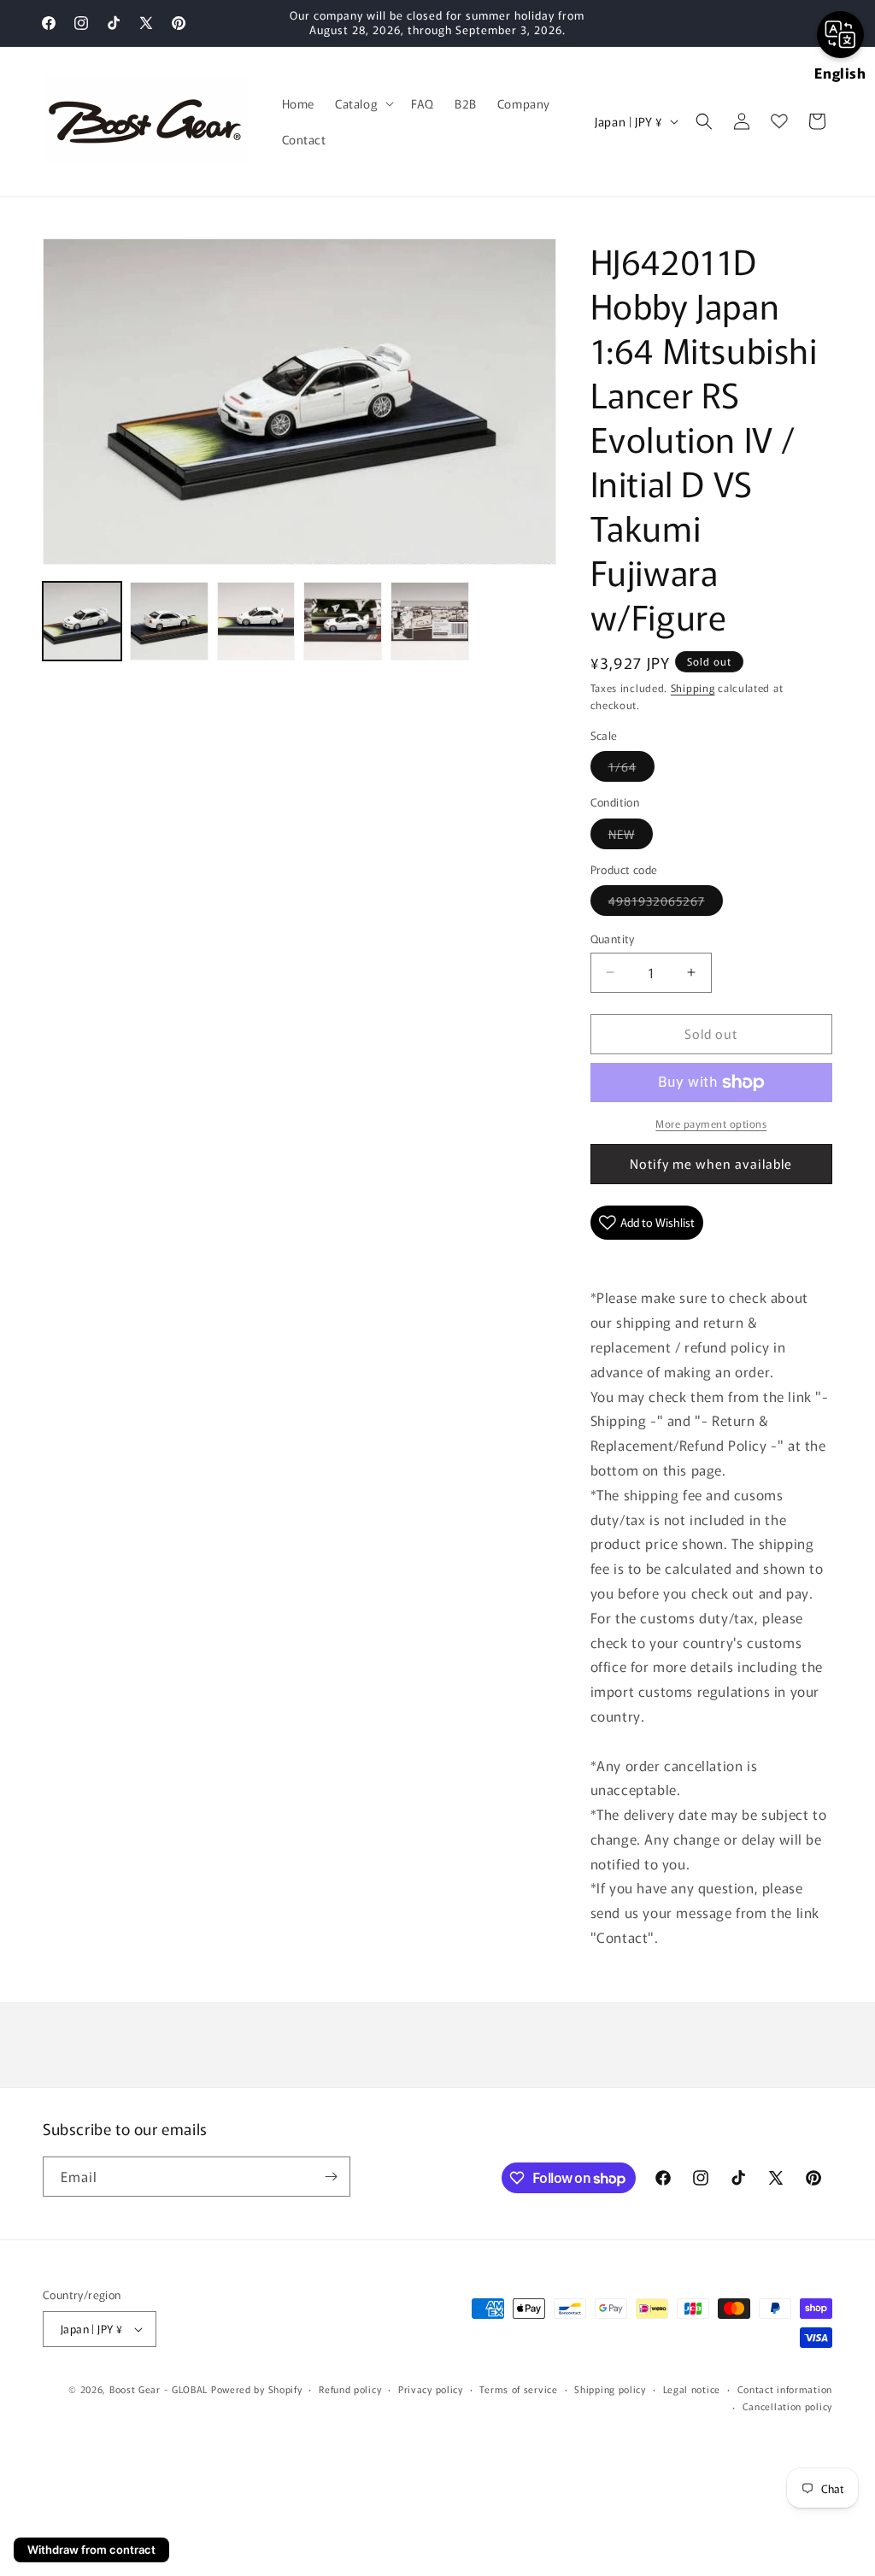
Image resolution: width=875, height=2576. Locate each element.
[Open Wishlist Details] (779, 121)
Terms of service (518, 2389)
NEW (631, 837)
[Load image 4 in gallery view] (343, 621)
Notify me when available (711, 1163)
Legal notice (692, 2389)
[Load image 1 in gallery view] (82, 621)
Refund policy (350, 2389)
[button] (363, 103)
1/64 (631, 769)
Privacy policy (431, 2389)
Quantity (613, 939)
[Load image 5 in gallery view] (430, 621)
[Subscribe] (331, 2177)
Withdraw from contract (91, 2550)
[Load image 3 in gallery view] (256, 621)
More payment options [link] (711, 1123)
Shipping (693, 687)
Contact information (785, 2389)
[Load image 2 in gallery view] (169, 621)
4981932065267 (666, 904)
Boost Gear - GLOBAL (159, 2389)
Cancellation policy (787, 2406)
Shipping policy (610, 2389)
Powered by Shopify (257, 2389)
